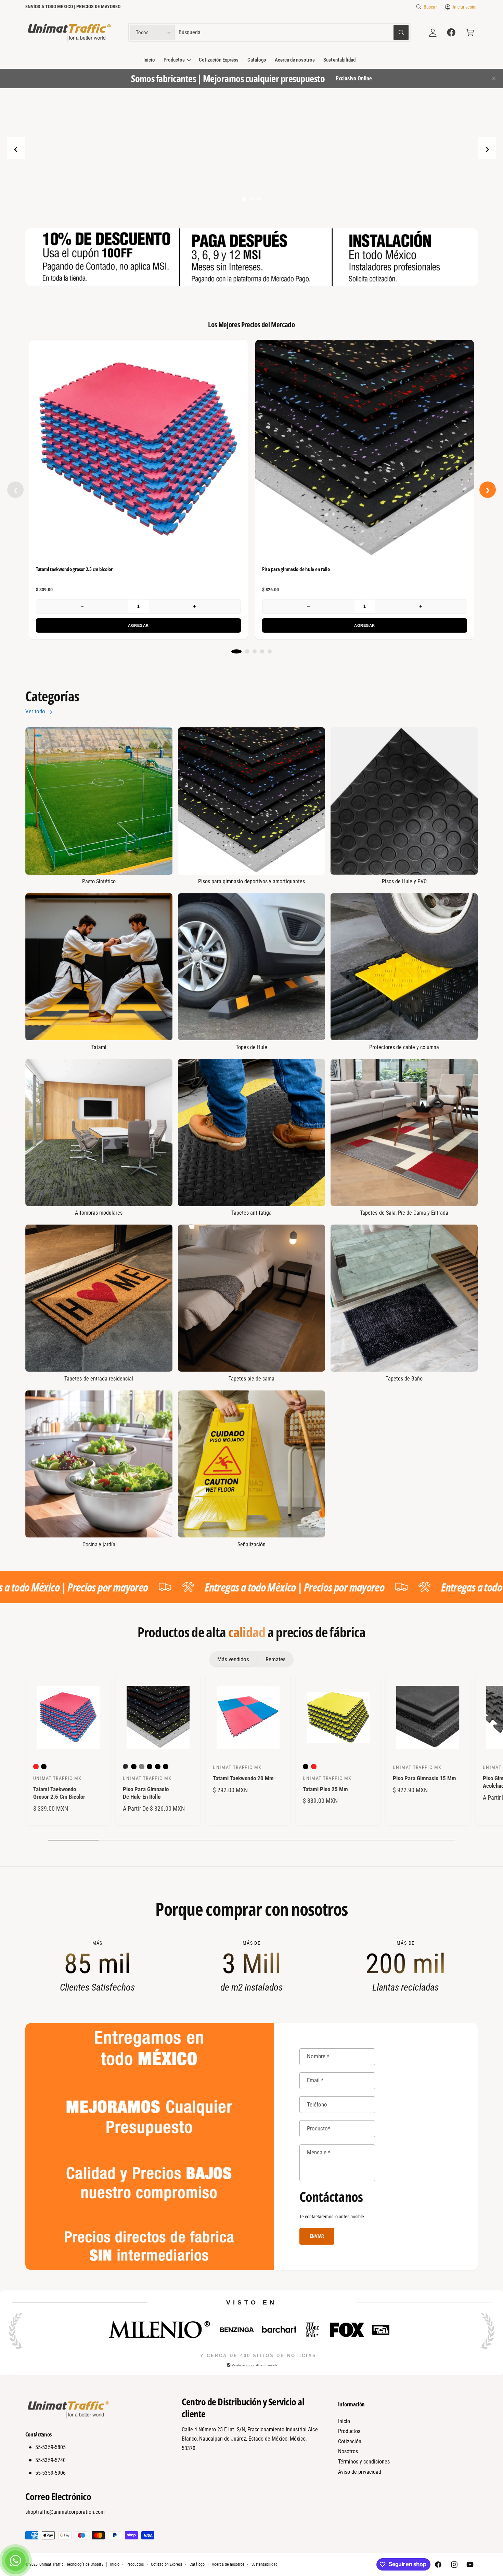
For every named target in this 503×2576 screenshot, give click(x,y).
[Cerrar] (378, 1246)
